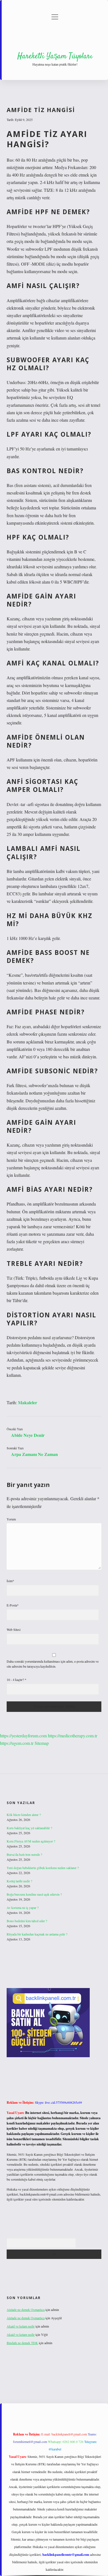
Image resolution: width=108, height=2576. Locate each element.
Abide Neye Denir (28, 1435)
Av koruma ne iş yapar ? (23, 1908)
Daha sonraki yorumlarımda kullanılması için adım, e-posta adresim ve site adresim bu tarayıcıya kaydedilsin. (53, 1664)
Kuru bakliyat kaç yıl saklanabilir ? (29, 1828)
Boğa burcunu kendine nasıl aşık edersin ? (34, 1894)
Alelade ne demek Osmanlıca (26, 2310)
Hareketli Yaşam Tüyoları (55, 56)
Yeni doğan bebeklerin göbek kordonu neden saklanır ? (43, 1868)
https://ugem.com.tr (17, 1743)
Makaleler (28, 1402)
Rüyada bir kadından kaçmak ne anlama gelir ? (37, 1934)
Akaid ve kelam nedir (21, 2326)
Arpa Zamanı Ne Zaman (34, 1454)
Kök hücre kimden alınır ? (24, 1815)
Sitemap (42, 1743)
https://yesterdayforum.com (23, 1736)
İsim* (10, 1581)
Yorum (11, 1519)
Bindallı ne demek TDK (22, 2343)
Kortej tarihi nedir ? (19, 1881)
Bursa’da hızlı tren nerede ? (24, 1854)
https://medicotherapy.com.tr (73, 1736)
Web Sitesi (14, 1629)
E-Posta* (13, 1605)
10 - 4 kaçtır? (16, 1680)
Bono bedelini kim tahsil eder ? (27, 1921)
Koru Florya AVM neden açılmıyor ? (31, 1841)
